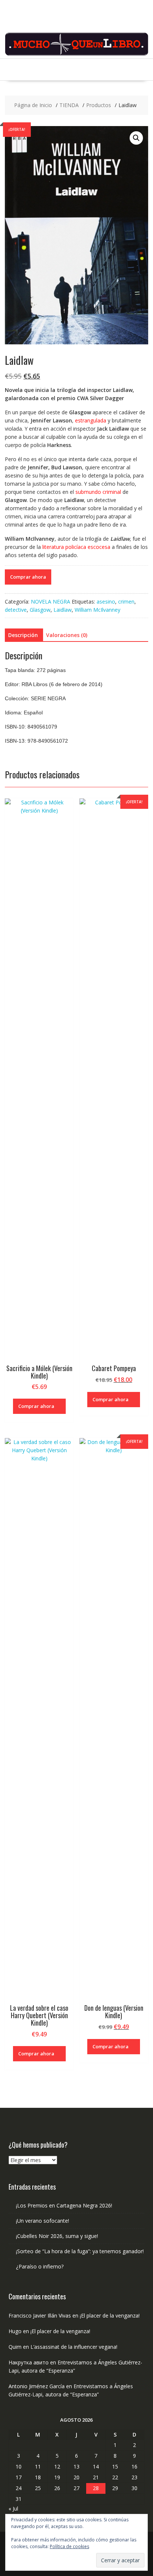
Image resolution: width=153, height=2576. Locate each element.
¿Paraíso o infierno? (40, 2266)
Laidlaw (63, 610)
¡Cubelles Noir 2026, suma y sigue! (57, 2236)
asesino (106, 602)
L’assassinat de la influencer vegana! (74, 2347)
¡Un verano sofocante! (43, 2221)
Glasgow (40, 610)
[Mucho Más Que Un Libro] (76, 54)
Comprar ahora (28, 577)
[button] (136, 138)
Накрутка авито (29, 2362)
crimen (126, 602)
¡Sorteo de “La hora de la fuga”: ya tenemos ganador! (80, 2251)
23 (134, 2477)
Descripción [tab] (23, 635)
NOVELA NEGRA (51, 602)
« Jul (13, 2509)
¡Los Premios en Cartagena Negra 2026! (64, 2205)
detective (16, 610)
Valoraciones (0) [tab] (67, 635)
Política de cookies (69, 2546)
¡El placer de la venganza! (110, 2315)
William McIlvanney (97, 610)
